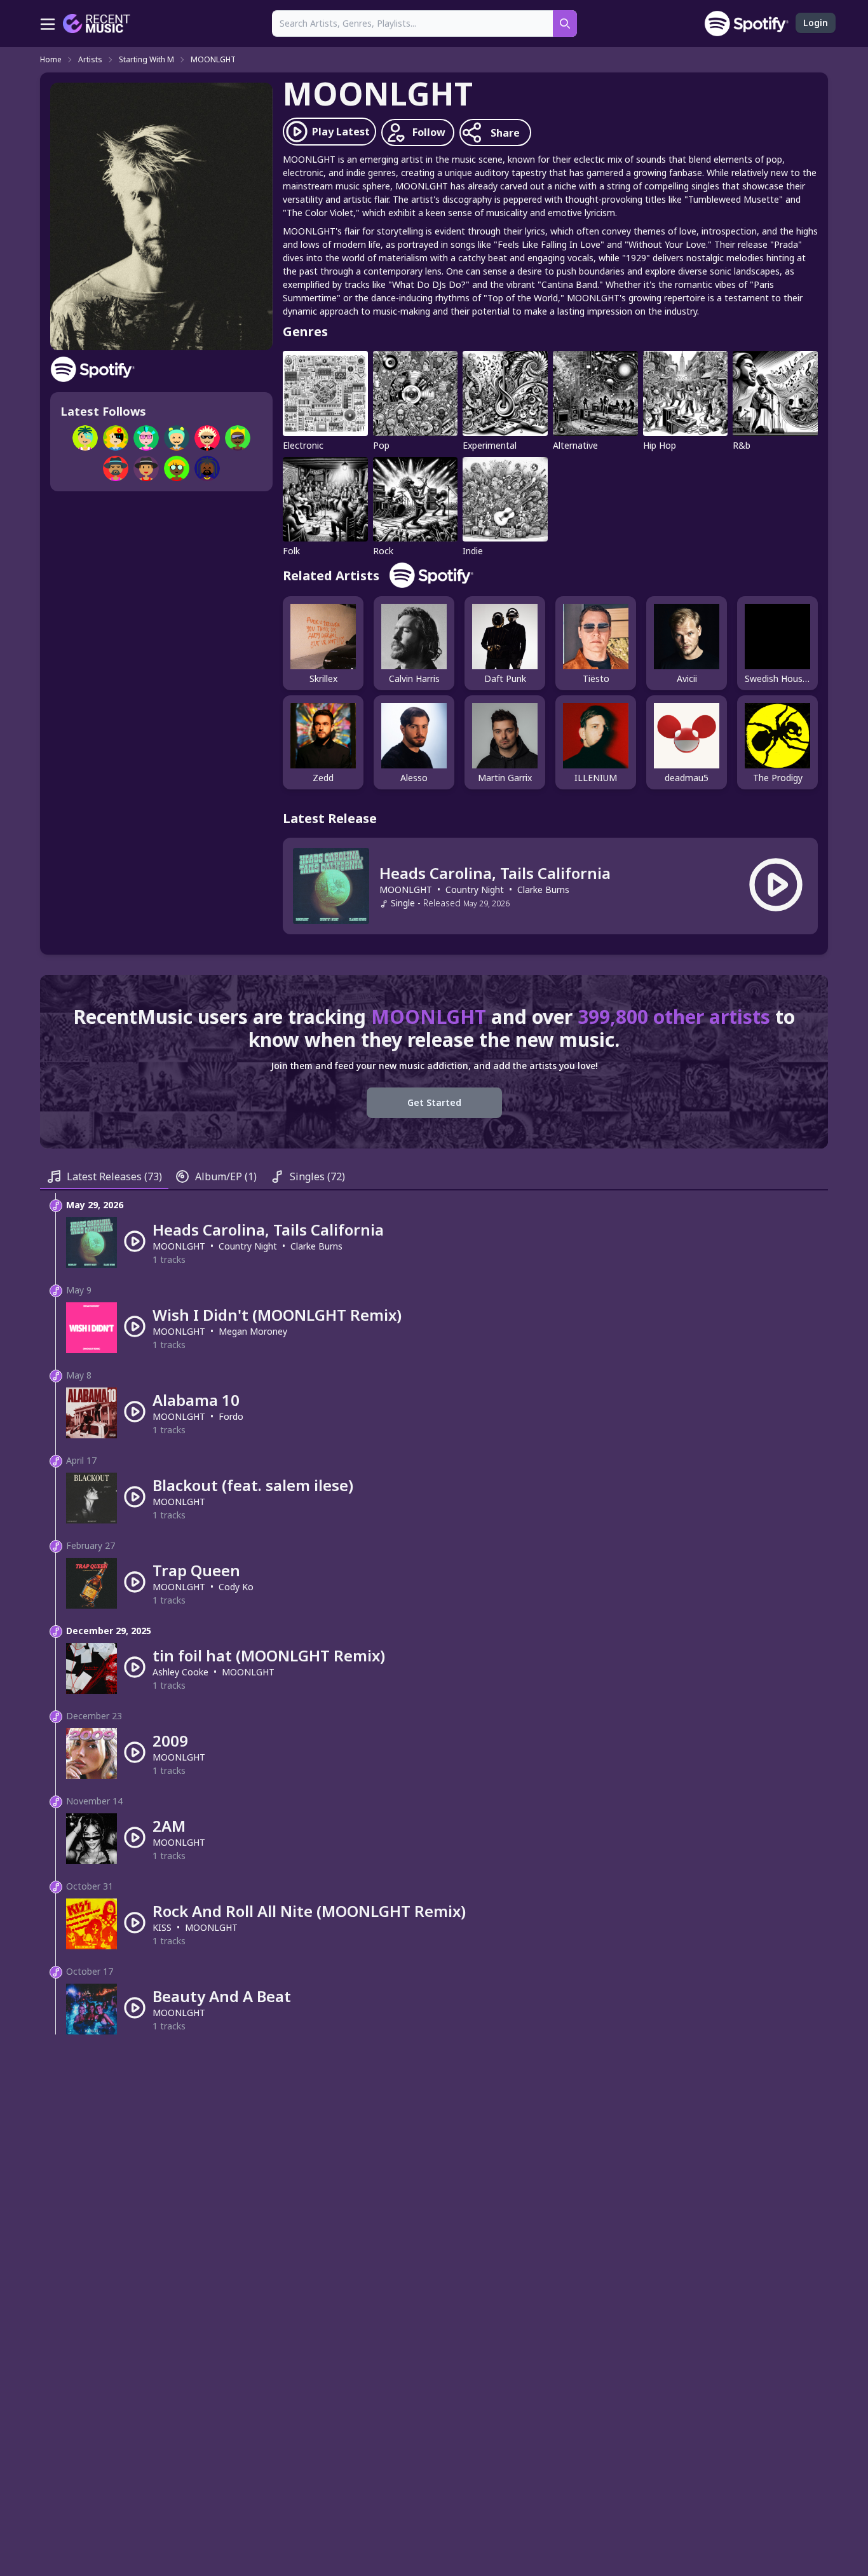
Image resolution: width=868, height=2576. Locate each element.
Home (51, 60)
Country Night (475, 889)
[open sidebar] (48, 24)
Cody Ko (236, 1587)
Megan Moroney (253, 1331)
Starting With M (146, 60)
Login (816, 23)
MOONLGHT (213, 60)
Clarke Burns (543, 889)
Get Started (434, 1102)
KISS (162, 1927)
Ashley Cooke (180, 1672)
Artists (90, 60)
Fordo (231, 1416)
